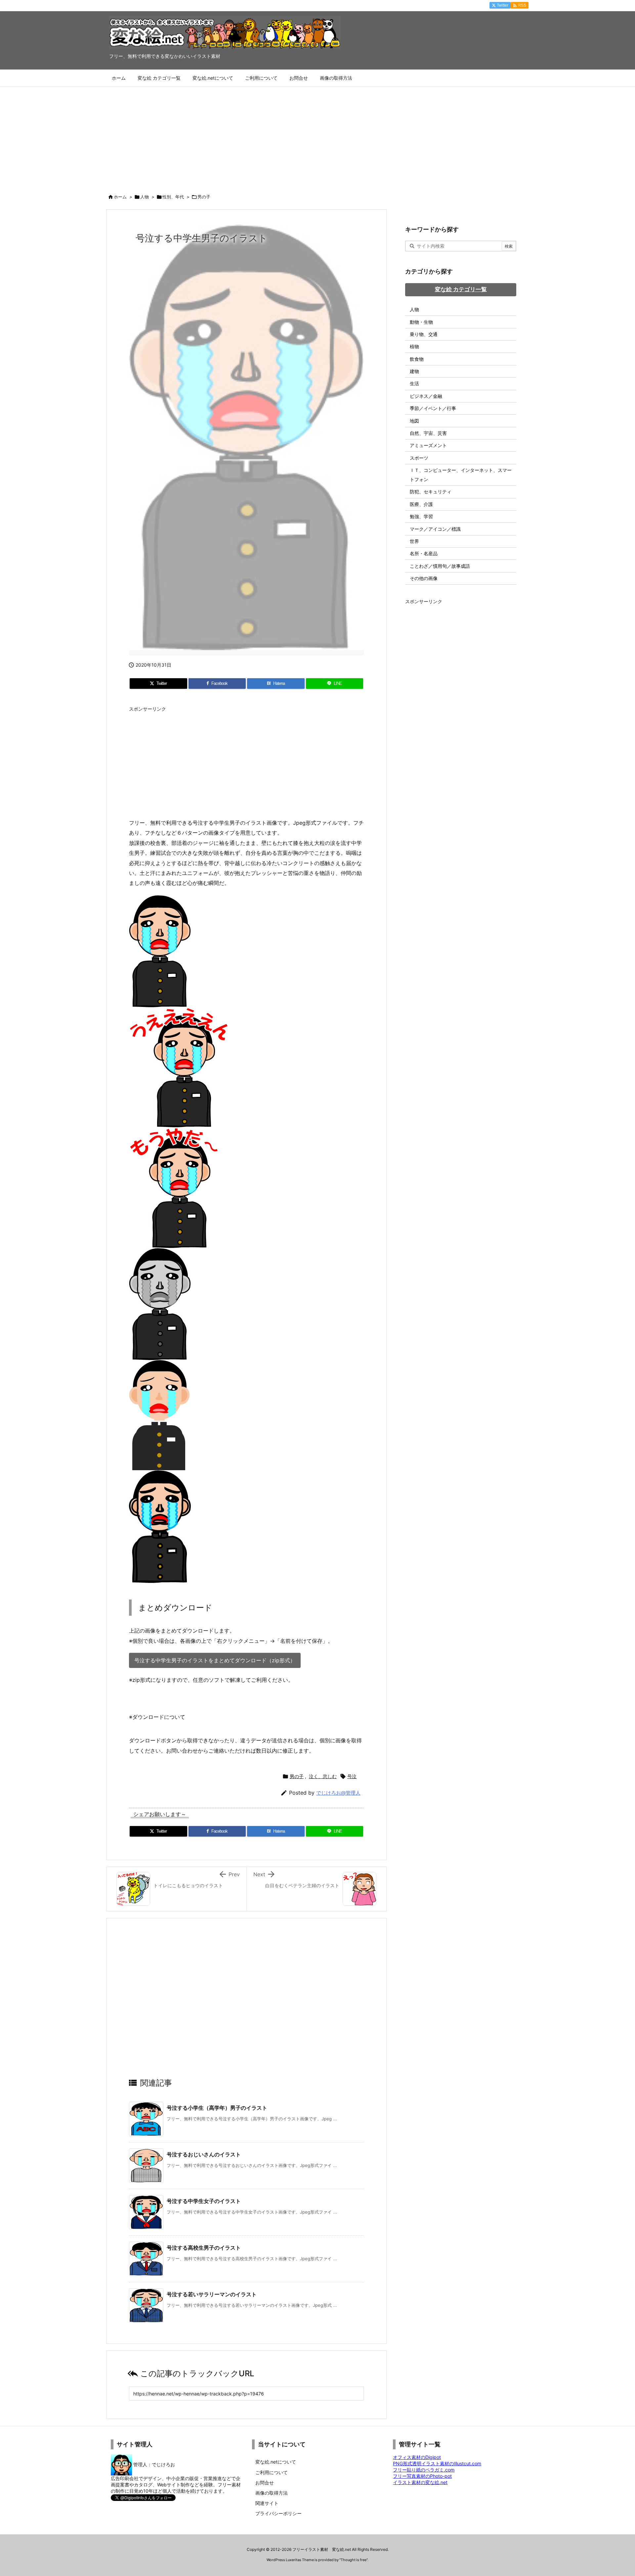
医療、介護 (421, 504)
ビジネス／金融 (426, 396)
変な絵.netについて (276, 2462)
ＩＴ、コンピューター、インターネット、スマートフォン (461, 475)
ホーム (120, 197)
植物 (414, 346)
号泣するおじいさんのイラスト (204, 2154)
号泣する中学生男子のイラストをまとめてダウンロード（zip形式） (215, 1660)
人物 (145, 197)
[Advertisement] (317, 137)
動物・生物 (421, 322)
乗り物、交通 (424, 334)
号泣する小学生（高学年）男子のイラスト (217, 2108)
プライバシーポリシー (278, 2513)
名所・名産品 (424, 553)
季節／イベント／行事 (433, 408)
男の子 (204, 197)
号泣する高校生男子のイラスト (204, 2248)
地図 (414, 421)
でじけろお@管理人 (338, 1793)
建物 (414, 371)
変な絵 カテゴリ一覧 (461, 289)
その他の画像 (424, 578)
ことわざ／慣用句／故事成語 (440, 566)
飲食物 (417, 359)
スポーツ (419, 458)
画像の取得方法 (272, 2493)
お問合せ (265, 2483)
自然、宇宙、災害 (428, 433)
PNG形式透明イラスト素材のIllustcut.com (437, 2463)
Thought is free (354, 2560)
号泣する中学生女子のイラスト (204, 2201)
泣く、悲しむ (323, 1776)
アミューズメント (428, 445)
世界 (414, 541)
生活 (414, 383)
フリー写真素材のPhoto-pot (422, 2476)
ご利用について (272, 2472)
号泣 (352, 1776)
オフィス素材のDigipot (417, 2457)
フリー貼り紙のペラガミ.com (424, 2470)
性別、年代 (173, 197)
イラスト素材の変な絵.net (420, 2482)
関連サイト (267, 2503)
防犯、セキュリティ (431, 492)
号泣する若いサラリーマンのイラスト (212, 2294)
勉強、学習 (421, 516)
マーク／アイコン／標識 (435, 529)
